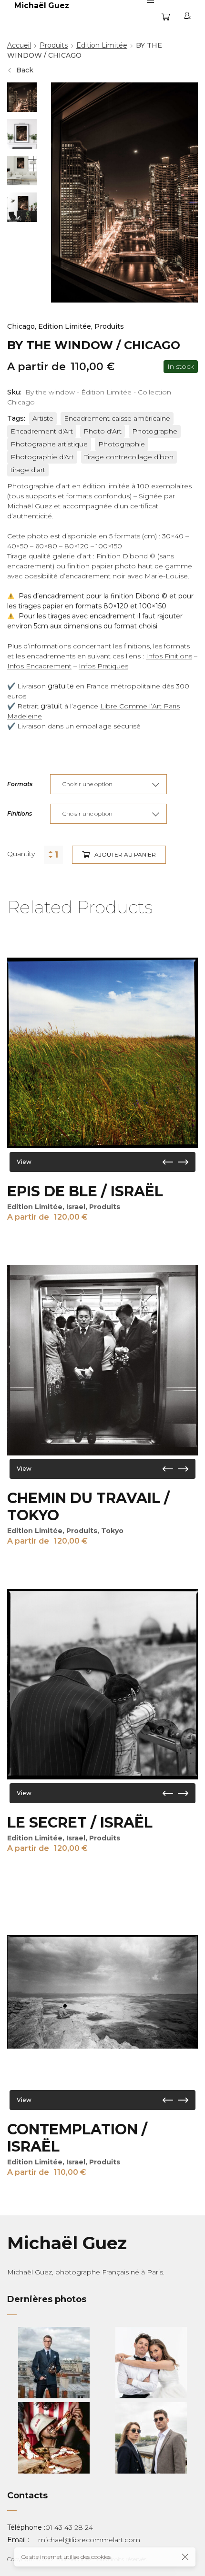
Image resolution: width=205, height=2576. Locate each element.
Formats (20, 784)
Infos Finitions (169, 656)
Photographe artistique (49, 444)
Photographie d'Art (42, 457)
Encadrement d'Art (42, 431)
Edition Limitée (102, 45)
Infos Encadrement (39, 666)
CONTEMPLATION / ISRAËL (77, 2138)
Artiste (43, 418)
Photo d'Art (102, 431)
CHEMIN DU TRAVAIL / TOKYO (88, 1507)
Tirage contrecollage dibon (129, 457)
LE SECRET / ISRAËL (80, 1823)
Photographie (122, 444)
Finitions (20, 813)
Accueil (19, 45)
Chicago (21, 326)
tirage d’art (28, 470)
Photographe (155, 431)
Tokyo (112, 1531)
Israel (76, 1207)
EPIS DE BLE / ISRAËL (85, 1191)
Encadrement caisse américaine (117, 418)
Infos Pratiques (103, 666)
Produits (54, 45)
